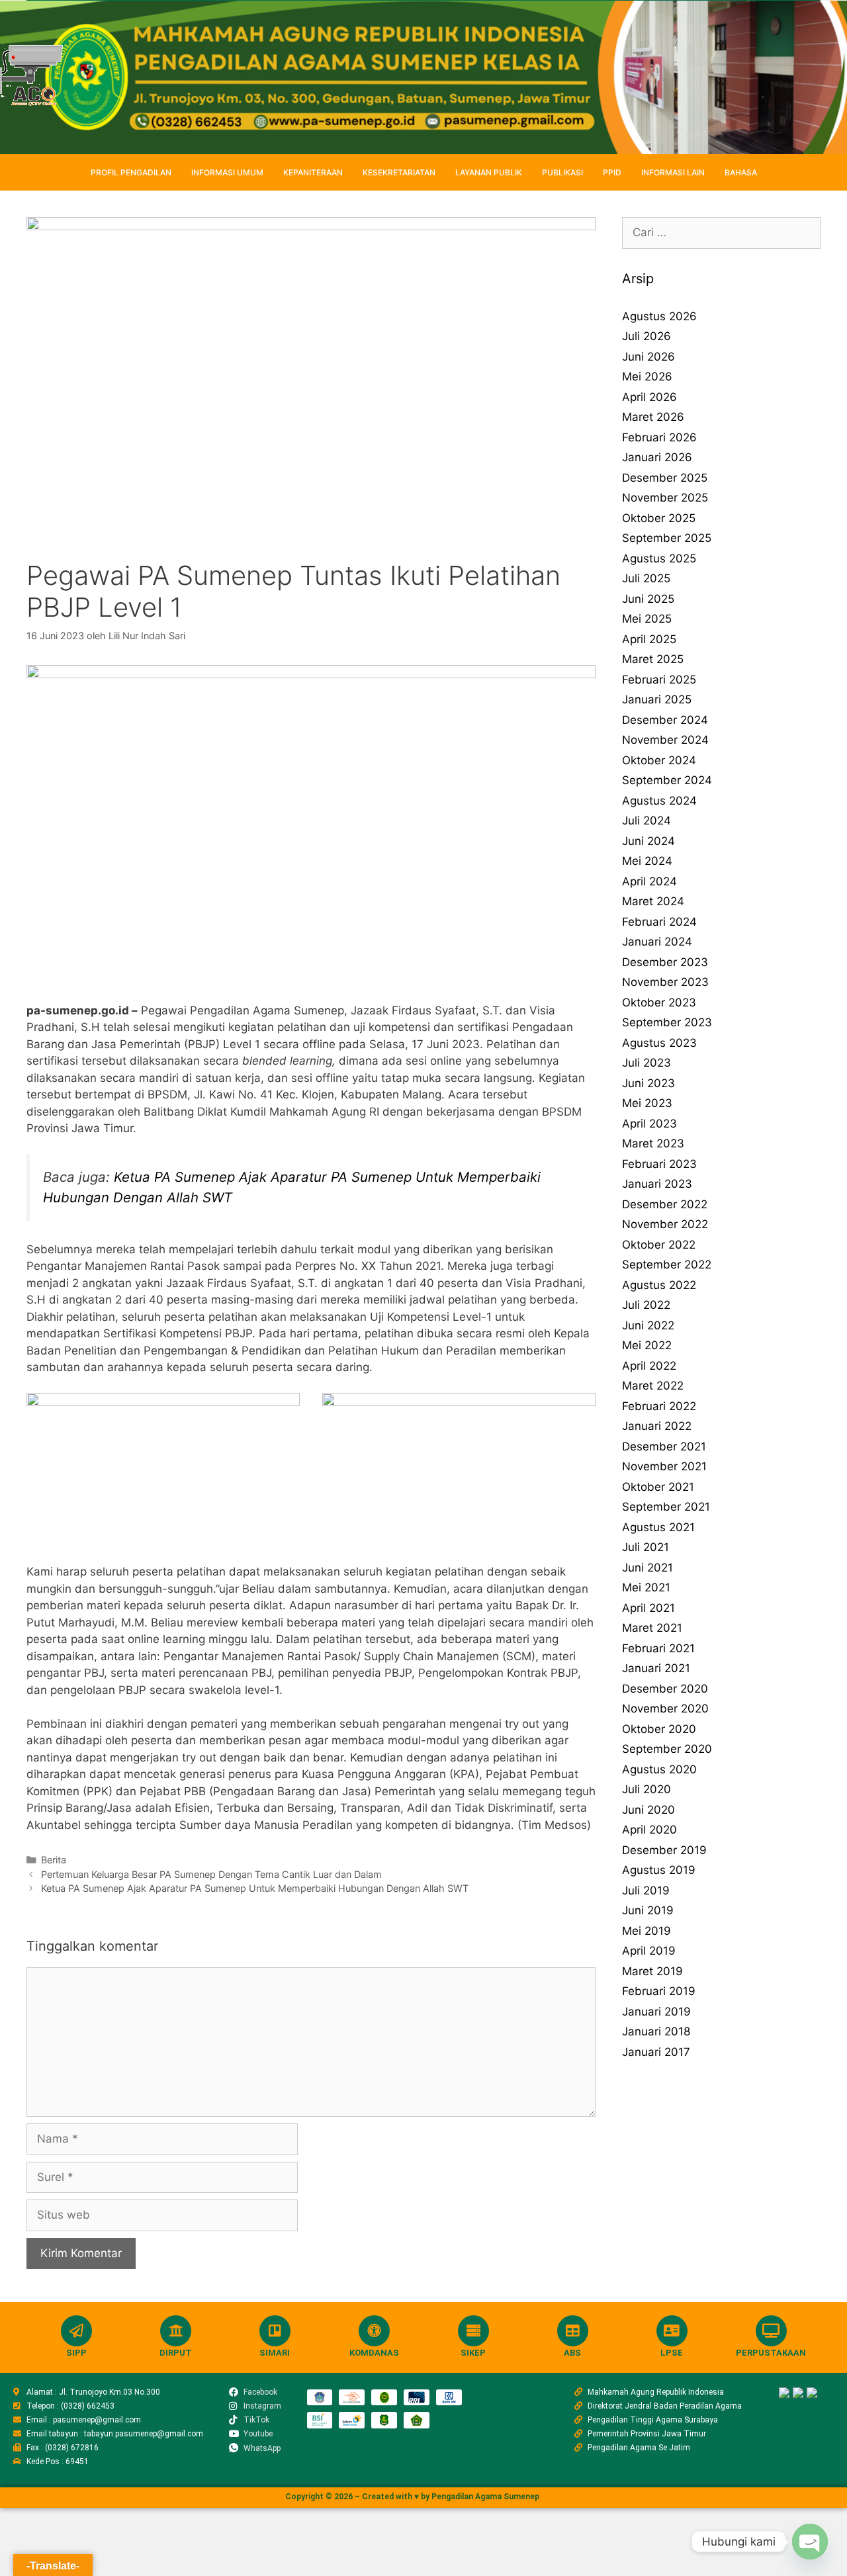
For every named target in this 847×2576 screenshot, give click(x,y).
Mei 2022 (647, 1345)
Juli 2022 (646, 1305)
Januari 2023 (657, 1184)
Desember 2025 (665, 478)
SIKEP (473, 2353)
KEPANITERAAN (313, 172)
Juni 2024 (648, 841)
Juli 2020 (646, 1789)
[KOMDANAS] (374, 2331)
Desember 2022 (665, 1204)
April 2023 (649, 1124)
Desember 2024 (665, 720)
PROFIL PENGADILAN (131, 172)
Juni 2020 (648, 1810)
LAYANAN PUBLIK (489, 172)
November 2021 (664, 1466)
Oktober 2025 (659, 518)
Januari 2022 (657, 1426)
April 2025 (649, 639)
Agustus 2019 (659, 1870)
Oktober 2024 (659, 760)
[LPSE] (672, 2331)
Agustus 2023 (659, 1043)
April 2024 (649, 881)
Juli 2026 (646, 336)
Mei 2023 (647, 1103)
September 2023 (667, 1022)
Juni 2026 (648, 357)
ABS (572, 2353)
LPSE (672, 2353)
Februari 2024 (659, 922)
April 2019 (649, 1951)
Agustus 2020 (659, 1769)
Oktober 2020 (659, 1729)
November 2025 (665, 498)
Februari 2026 (659, 437)
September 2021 (666, 1507)
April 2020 (649, 1830)
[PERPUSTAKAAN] (771, 2331)
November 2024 (665, 740)
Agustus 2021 (658, 1527)
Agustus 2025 (659, 558)
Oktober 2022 (659, 1245)
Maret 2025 (653, 659)
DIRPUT (176, 2353)
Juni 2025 (648, 599)
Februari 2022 (659, 1406)
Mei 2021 (646, 1587)
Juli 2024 (646, 821)
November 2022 (665, 1224)
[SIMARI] (275, 2331)
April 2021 (648, 1608)
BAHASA (741, 172)
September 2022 (667, 1265)
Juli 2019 (646, 1890)
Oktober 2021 (658, 1487)
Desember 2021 (664, 1446)
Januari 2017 (656, 2052)
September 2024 (667, 780)
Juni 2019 (648, 1910)
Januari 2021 (656, 1668)
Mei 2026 (647, 377)
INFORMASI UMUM (227, 172)
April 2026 (649, 397)
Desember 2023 (665, 962)
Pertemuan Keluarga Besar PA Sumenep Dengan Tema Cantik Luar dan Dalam (211, 1874)
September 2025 (667, 538)
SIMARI (275, 2353)
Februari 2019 (659, 1991)
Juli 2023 (646, 1063)
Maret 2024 (653, 901)
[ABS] (573, 2331)
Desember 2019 (664, 1850)
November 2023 (665, 982)
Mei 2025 (647, 619)
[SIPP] (76, 2331)
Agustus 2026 (659, 316)
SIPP (76, 2353)
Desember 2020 (665, 1689)
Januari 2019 (656, 2012)
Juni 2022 (648, 1325)
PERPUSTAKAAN (771, 2353)
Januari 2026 (657, 457)
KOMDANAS (374, 2353)
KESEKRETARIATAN (399, 172)
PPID (612, 172)
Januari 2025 (657, 699)
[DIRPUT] (176, 2331)
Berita (54, 1860)
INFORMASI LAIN (673, 172)
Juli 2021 (646, 1547)
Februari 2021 (658, 1648)
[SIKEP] (473, 2331)
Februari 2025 (659, 680)
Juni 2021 (647, 1568)
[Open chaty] (810, 2542)
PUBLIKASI (562, 172)
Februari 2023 (659, 1164)
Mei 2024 (647, 861)
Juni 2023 (648, 1083)
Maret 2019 (652, 1971)
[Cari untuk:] (721, 232)
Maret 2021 (652, 1628)
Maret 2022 (653, 1386)
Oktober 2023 (659, 1002)
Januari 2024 (657, 942)
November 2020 (665, 1709)
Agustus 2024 (659, 801)
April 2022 (649, 1366)
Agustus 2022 (659, 1285)
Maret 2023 (653, 1143)
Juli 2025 (646, 578)
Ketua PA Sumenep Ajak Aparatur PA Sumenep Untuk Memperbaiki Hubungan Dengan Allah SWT (255, 1888)
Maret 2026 (653, 417)
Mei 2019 (646, 1931)
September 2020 (667, 1749)
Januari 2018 (656, 2031)
